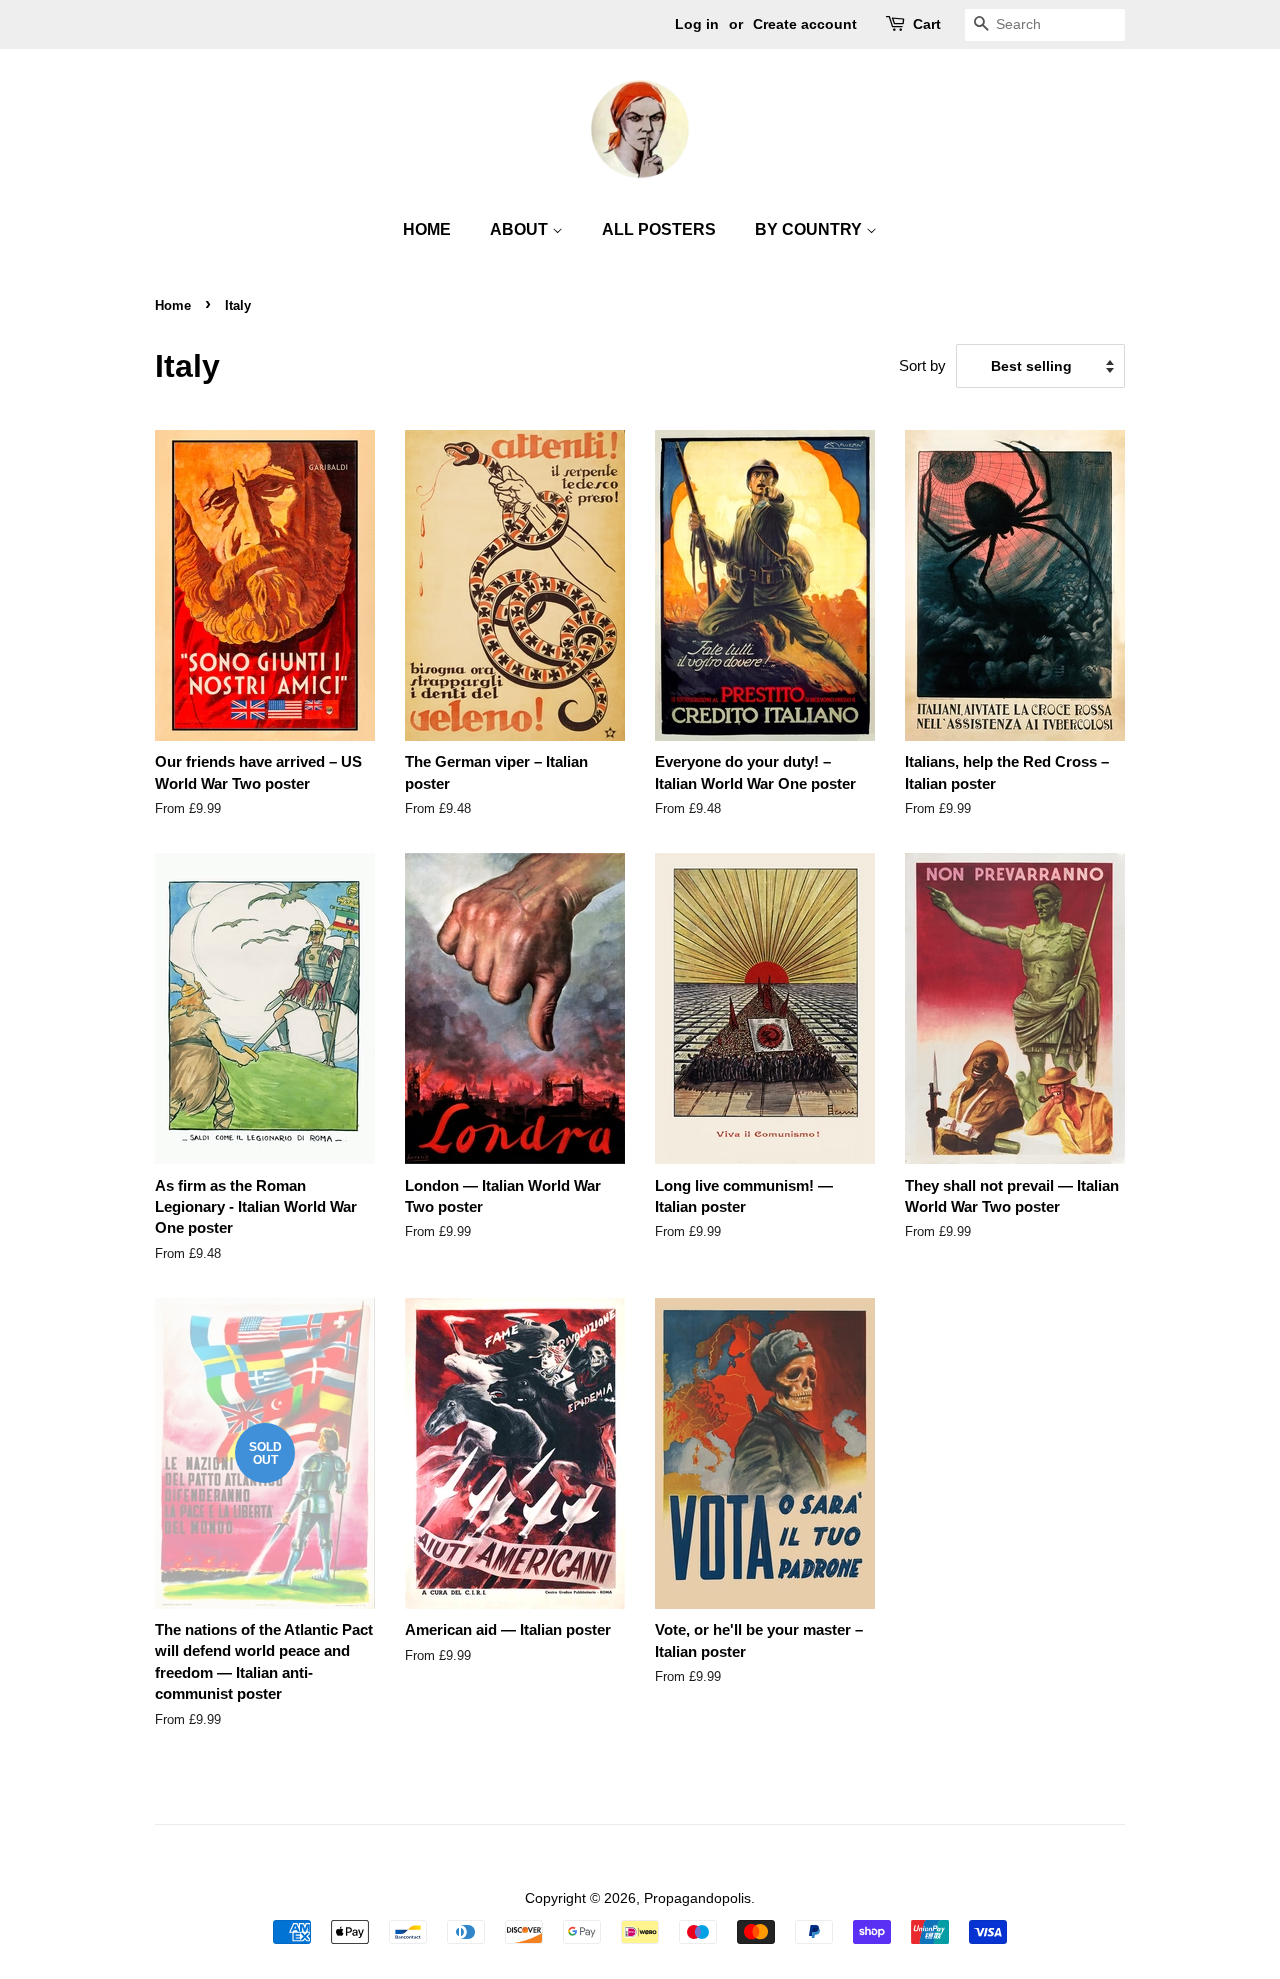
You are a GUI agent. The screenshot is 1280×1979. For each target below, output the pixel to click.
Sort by (922, 365)
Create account (805, 24)
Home (173, 305)
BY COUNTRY (810, 229)
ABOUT (521, 229)
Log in (697, 24)
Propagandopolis (697, 1898)
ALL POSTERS (659, 229)
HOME (427, 229)
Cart (927, 24)
